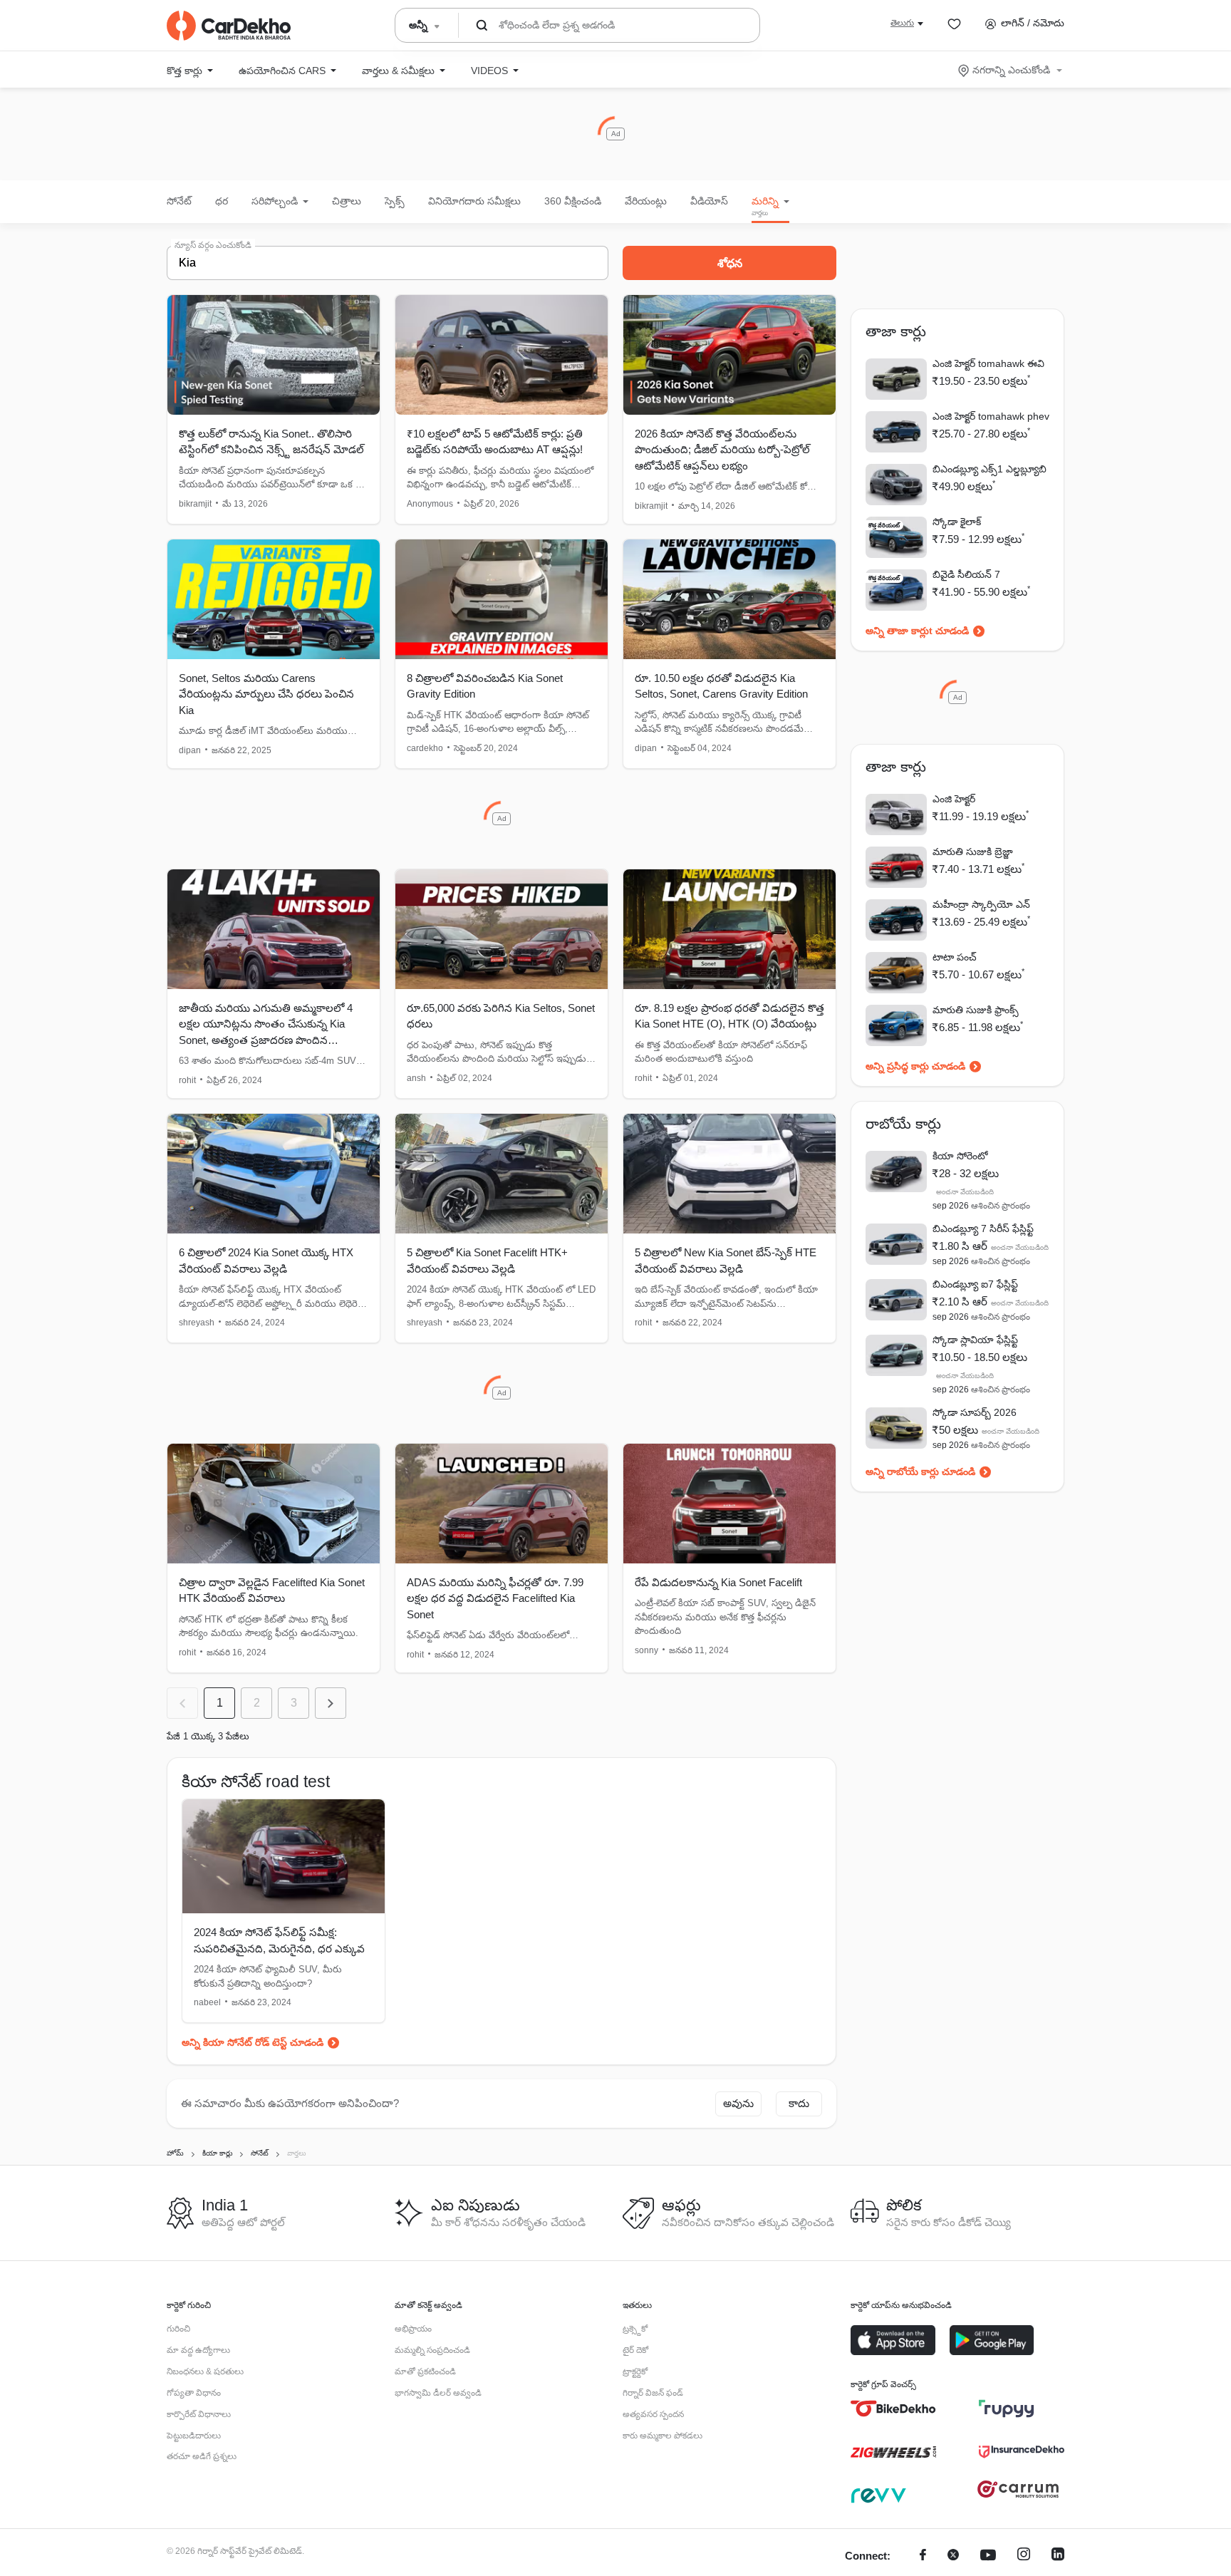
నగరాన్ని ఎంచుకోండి (1011, 70)
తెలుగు (902, 23)
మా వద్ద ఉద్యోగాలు (198, 2350)
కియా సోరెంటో (960, 1156)
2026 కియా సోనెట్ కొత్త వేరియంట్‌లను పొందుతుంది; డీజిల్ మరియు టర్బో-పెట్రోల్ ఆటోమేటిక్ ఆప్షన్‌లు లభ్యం (722, 450)
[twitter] (953, 2556)
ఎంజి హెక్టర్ (954, 799)
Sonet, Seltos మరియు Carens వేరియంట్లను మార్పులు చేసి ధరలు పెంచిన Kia (266, 694)
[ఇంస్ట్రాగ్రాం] (1024, 2556)
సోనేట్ (179, 201)
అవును (738, 2103)
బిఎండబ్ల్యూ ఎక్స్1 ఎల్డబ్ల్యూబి (990, 469)
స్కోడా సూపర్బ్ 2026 (975, 1412)
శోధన (730, 263)
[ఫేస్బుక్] (923, 2556)
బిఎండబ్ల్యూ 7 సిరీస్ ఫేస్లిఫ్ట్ (983, 1228)
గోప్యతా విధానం (194, 2393)
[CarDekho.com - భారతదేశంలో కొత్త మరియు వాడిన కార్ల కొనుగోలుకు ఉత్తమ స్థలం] (229, 26)
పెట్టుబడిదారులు (194, 2436)
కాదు (799, 2103)
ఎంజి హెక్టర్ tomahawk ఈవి (988, 363)
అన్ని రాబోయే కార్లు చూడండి (920, 1471)
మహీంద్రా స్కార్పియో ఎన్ (981, 904)
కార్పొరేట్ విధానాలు (199, 2414)
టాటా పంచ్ (955, 957)
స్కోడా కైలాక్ (957, 522)
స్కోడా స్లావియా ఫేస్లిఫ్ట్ (975, 1340)
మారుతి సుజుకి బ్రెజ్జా (973, 852)
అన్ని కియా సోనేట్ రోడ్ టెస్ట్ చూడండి (253, 2042)
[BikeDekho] (893, 2409)
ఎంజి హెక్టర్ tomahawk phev (991, 416)
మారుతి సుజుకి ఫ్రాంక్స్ (976, 1010)
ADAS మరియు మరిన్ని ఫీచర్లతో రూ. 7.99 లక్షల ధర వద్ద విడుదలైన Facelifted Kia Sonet (495, 1598)
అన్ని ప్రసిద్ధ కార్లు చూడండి (915, 1066)
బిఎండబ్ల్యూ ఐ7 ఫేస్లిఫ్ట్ (975, 1284)
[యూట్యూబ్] (988, 2556)
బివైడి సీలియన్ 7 (966, 574)
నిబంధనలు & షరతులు (205, 2371)
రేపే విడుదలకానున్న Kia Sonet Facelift (718, 1582)
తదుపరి (331, 1703)
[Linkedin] (1058, 2556)
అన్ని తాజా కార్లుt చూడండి (917, 631)
